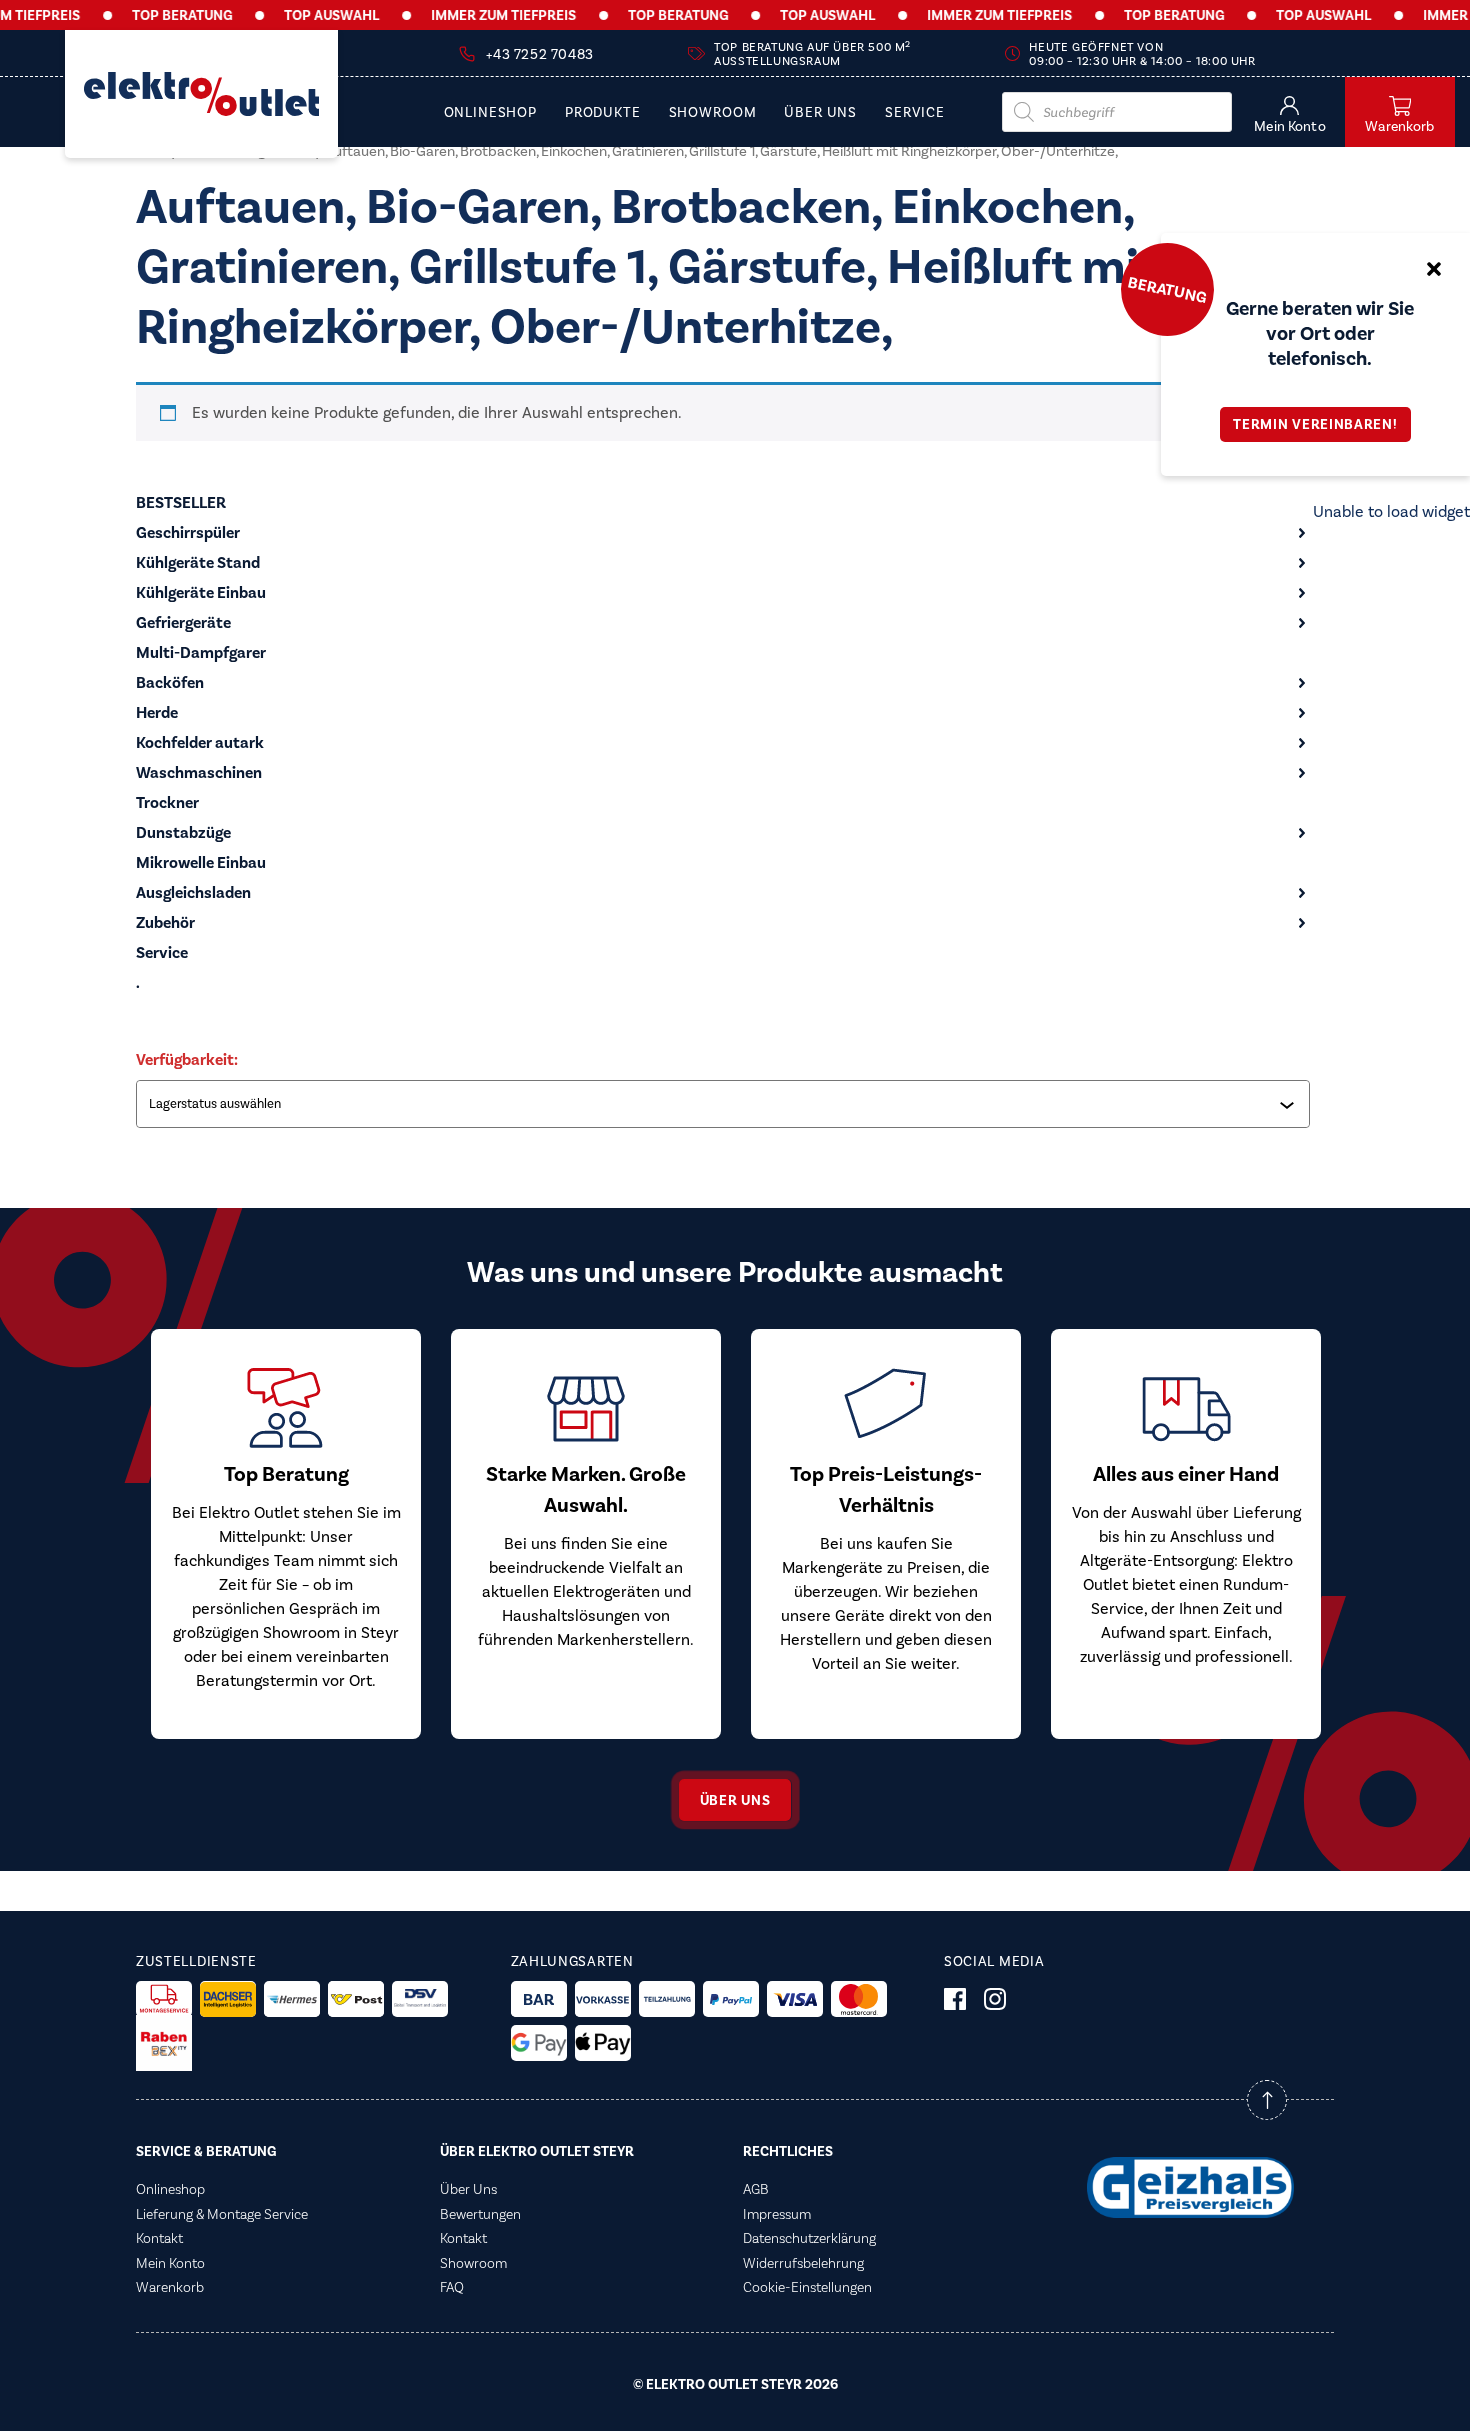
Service (915, 113)
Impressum (777, 2214)
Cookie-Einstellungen (807, 2287)
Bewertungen (480, 2214)
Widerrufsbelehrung (803, 2263)
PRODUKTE (603, 113)
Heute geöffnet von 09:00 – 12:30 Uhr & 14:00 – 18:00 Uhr (1142, 54)
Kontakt (159, 2238)
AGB (756, 2189)
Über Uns (820, 113)
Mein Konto (170, 2263)
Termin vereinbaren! (1315, 424)
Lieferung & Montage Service (222, 2214)
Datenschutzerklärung (809, 2238)
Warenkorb (170, 2287)
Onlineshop (490, 113)
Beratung (1167, 289)
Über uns (735, 1800)
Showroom (713, 113)
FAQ (452, 2287)
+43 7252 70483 (539, 54)
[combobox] (725, 1104)
